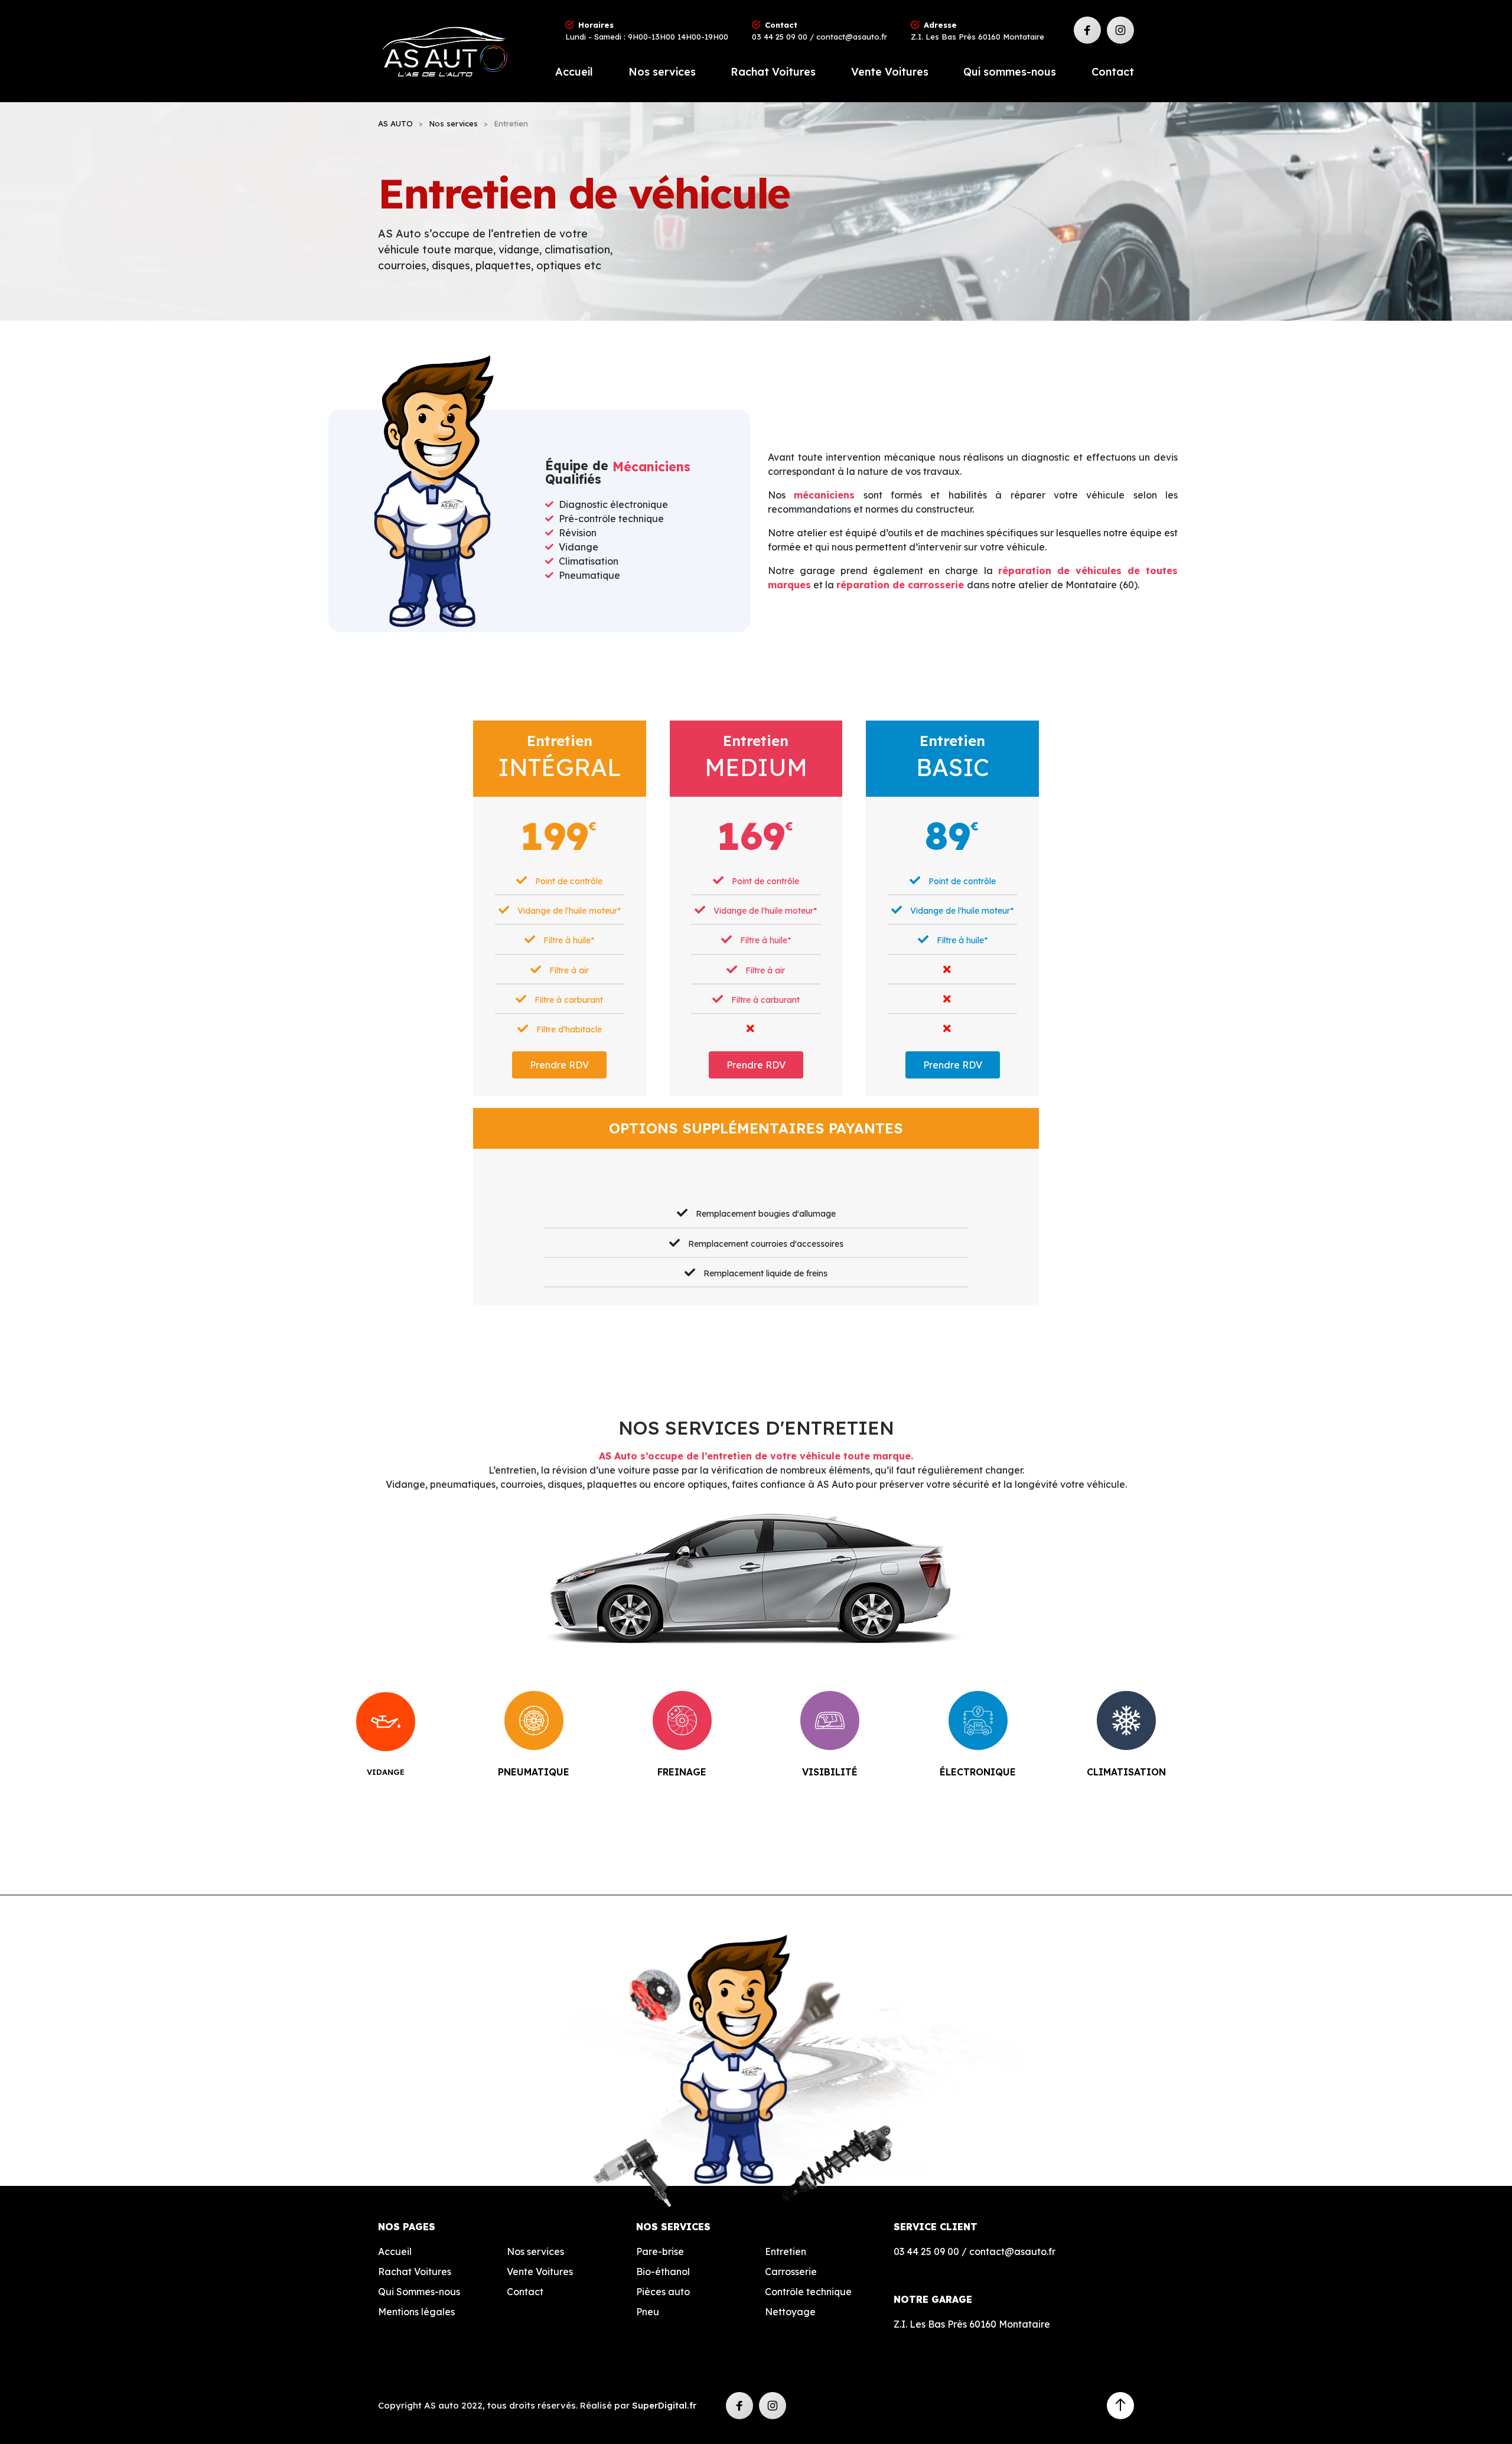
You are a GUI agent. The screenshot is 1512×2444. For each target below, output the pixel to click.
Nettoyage (790, 2312)
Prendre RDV (559, 1065)
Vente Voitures (890, 72)
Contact (1113, 72)
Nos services (662, 72)
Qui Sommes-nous (419, 2292)
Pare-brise (660, 2251)
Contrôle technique (808, 2292)
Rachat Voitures (773, 72)
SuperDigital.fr (664, 2405)
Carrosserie (791, 2272)
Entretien (786, 2251)
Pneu (648, 2312)
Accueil (574, 72)
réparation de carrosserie (902, 585)
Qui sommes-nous (1010, 72)
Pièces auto (663, 2292)
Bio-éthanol (663, 2272)
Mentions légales (416, 2312)
